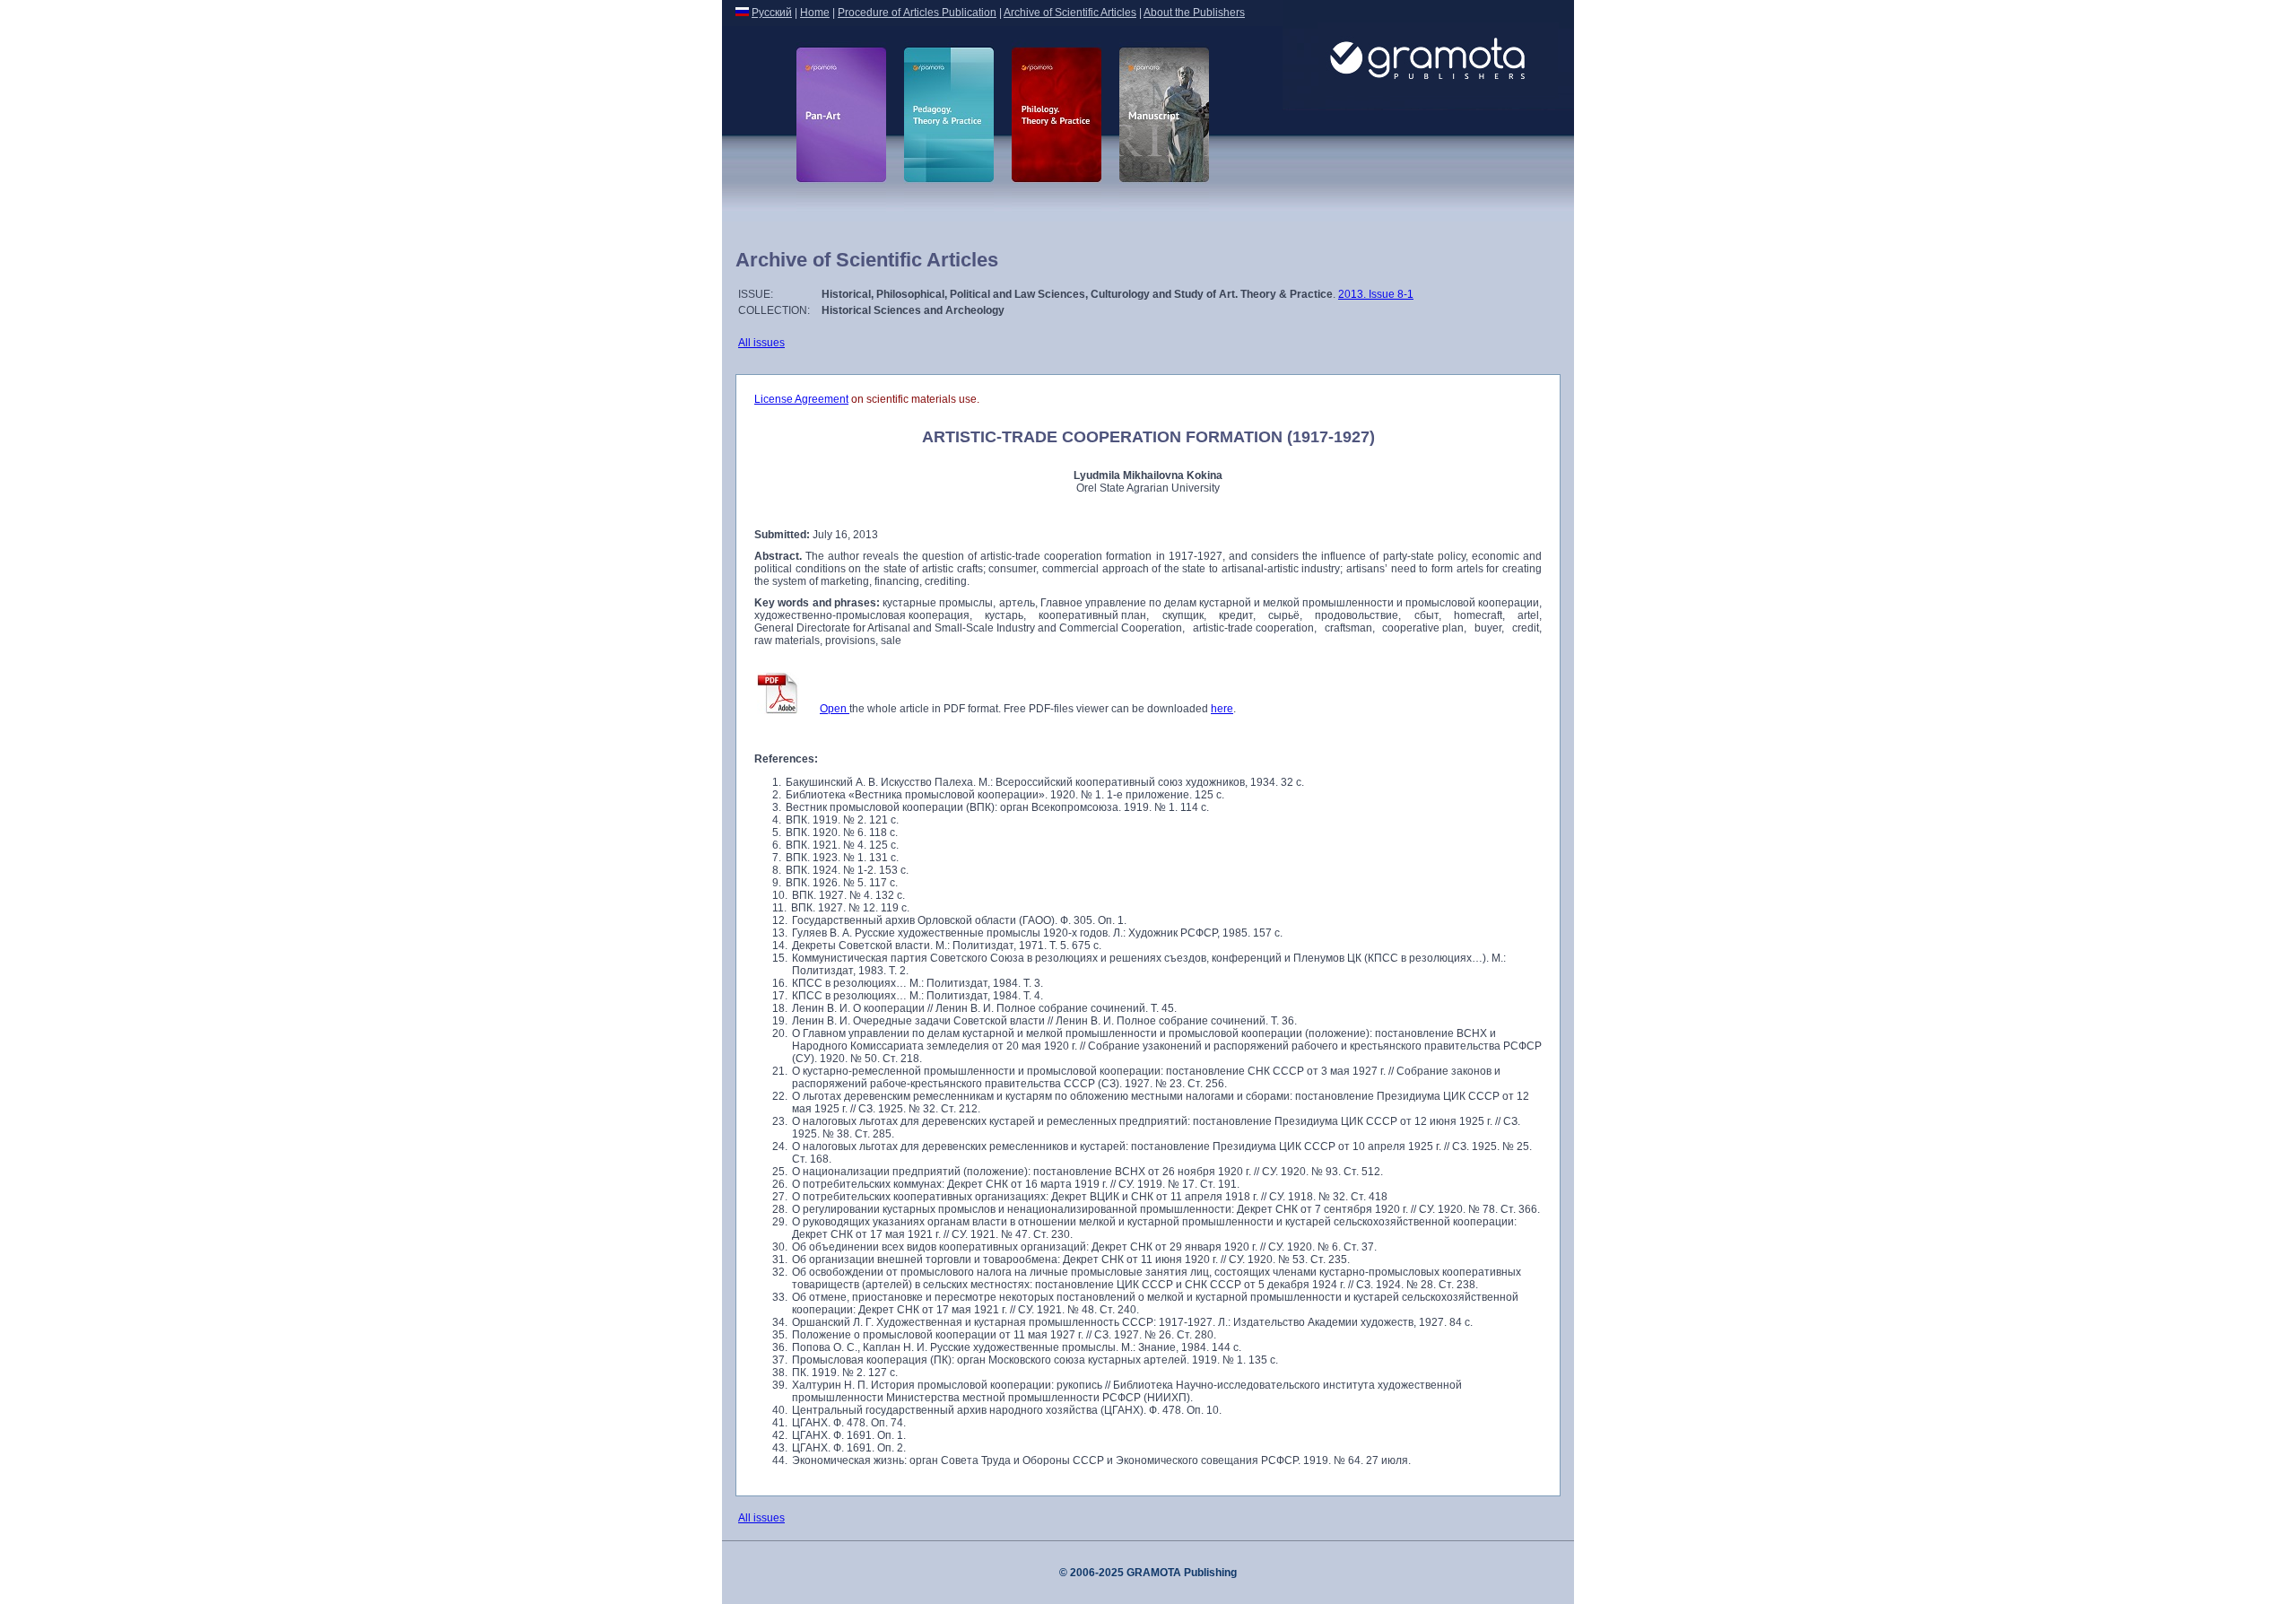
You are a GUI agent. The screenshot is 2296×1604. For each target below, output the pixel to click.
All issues (761, 343)
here (1222, 709)
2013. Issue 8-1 (1376, 294)
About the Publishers (1194, 13)
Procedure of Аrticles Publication (917, 13)
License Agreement (801, 399)
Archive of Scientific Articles (1070, 13)
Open (835, 709)
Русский (772, 13)
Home (815, 13)
